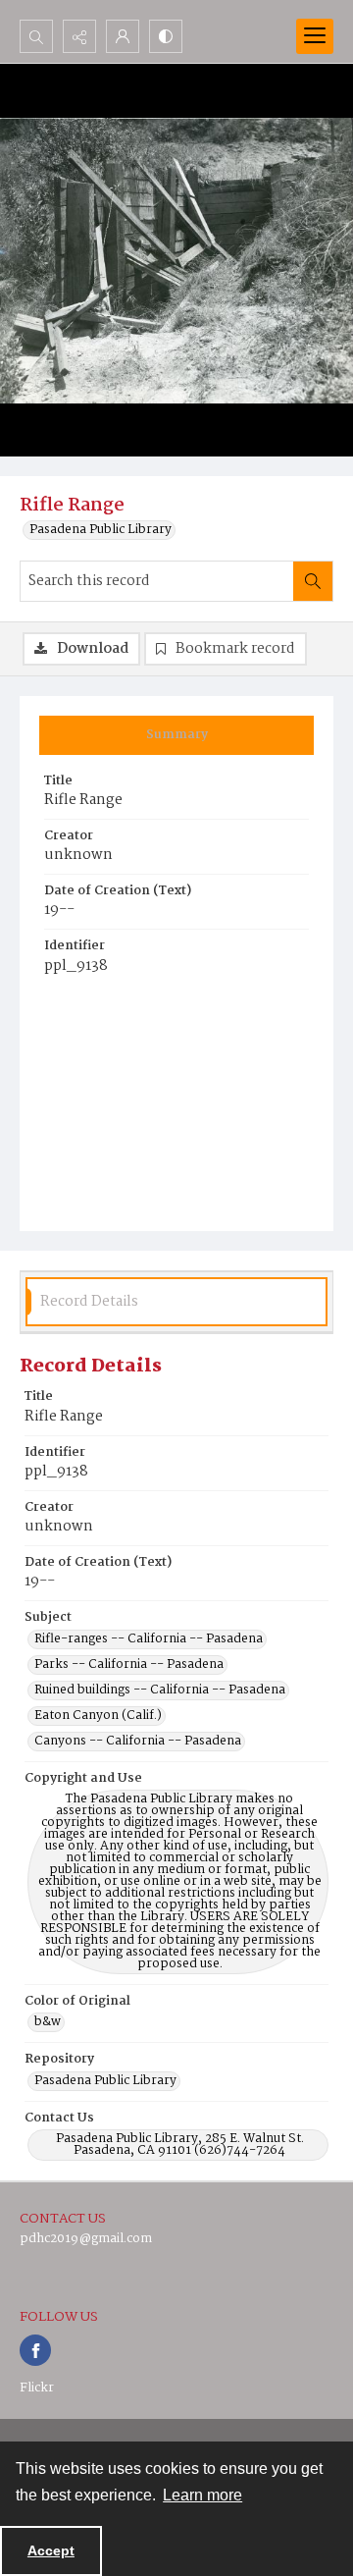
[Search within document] (313, 581)
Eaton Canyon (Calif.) (98, 1716)
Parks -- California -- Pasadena (129, 1665)
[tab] (176, 735)
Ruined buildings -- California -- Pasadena (160, 1690)
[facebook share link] (35, 2350)
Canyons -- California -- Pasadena (138, 1742)
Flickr (37, 2388)
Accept (51, 2550)
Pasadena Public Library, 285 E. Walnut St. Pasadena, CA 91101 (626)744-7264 (180, 2145)
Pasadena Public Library (101, 530)
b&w (48, 2022)
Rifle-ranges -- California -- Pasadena (149, 1639)
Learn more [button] (202, 2495)
